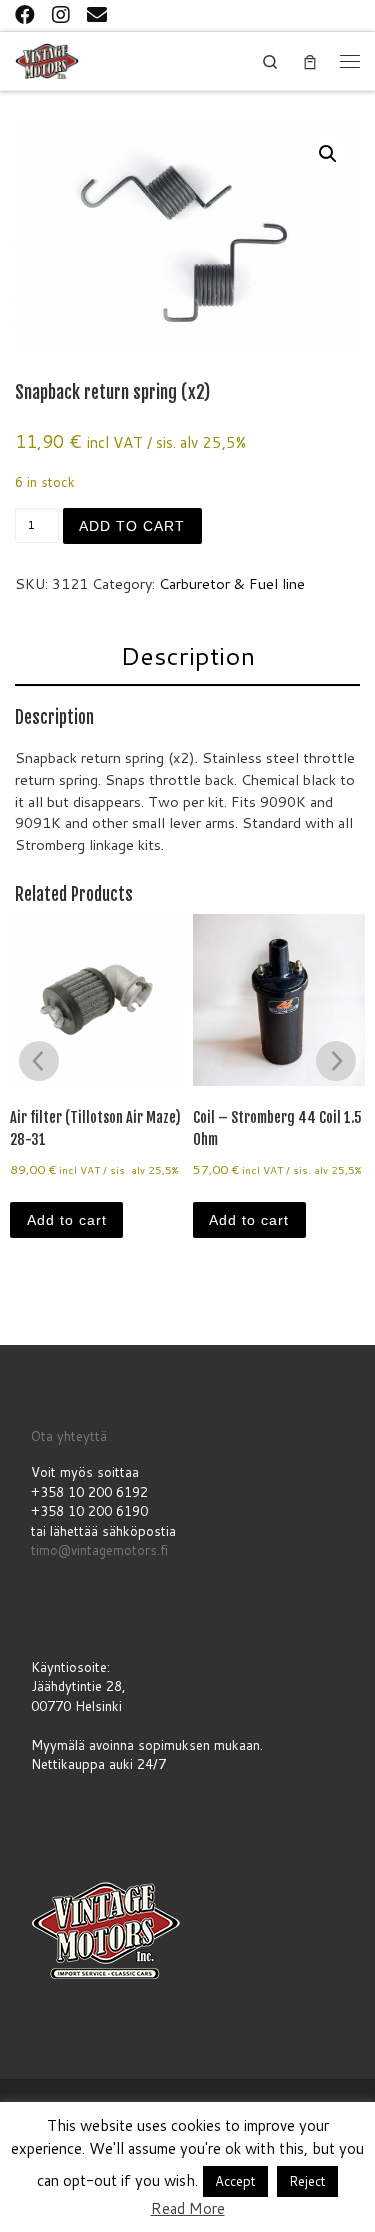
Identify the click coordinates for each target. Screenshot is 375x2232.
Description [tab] (187, 655)
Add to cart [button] (67, 1220)
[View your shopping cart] (310, 61)
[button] (328, 154)
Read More (188, 2208)
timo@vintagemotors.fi (99, 1550)
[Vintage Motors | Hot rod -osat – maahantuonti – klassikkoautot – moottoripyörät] (47, 59)
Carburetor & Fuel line (232, 583)
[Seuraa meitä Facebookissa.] (25, 14)
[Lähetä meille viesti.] (97, 14)
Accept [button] (235, 2181)
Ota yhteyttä (69, 1436)
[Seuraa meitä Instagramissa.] (61, 14)
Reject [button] (307, 2181)
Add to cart (132, 526)
